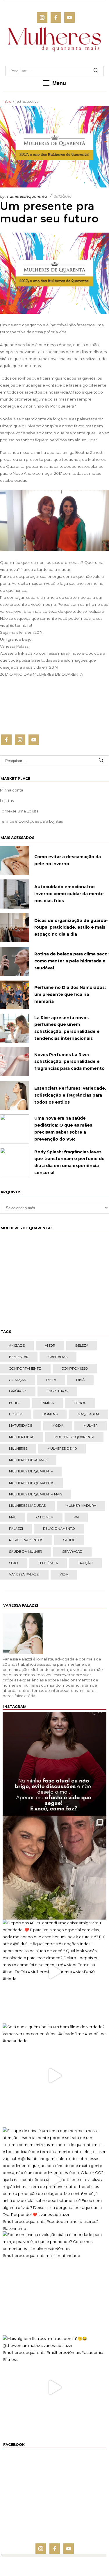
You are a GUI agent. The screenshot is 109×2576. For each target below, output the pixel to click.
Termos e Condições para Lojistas (31, 821)
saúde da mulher (26, 1552)
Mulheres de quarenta (31, 1471)
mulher (91, 1426)
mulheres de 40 (62, 1449)
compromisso (75, 1368)
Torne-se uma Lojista (19, 811)
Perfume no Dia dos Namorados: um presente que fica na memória (70, 994)
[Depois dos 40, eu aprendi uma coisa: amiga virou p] (54, 1972)
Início (7, 101)
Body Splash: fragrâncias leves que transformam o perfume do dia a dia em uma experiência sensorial (69, 1162)
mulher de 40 (22, 1437)
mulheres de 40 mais (28, 1460)
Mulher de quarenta (74, 1437)
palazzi (16, 1529)
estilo (15, 1403)
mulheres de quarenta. (31, 1483)
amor (50, 1345)
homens (50, 1414)
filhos (80, 1403)
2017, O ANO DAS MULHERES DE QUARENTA (41, 674)
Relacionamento (59, 1529)
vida (64, 1574)
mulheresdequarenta (26, 196)
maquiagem (88, 1414)
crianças (17, 1380)
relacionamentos (26, 1540)
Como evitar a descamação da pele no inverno (68, 860)
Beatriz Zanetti (89, 452)
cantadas (58, 1357)
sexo (14, 1563)
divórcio (18, 1391)
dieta (51, 1380)
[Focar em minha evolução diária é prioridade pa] (54, 2283)
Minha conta (12, 790)
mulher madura (81, 1506)
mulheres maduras (27, 1506)
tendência (48, 1563)
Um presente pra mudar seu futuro (49, 212)
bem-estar (19, 1357)
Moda (58, 1426)
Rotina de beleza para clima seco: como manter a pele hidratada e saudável (72, 961)
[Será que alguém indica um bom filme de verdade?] (54, 2075)
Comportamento (25, 1368)
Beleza (82, 1345)
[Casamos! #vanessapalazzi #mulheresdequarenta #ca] (54, 1868)
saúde (69, 1540)
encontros (57, 1391)
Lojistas (7, 801)
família (47, 1403)
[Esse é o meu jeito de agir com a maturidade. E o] (54, 1764)
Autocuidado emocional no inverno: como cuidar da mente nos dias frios (69, 894)
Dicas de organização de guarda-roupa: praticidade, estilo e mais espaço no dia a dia (71, 927)
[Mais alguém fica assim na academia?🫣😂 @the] (54, 2387)
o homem (45, 1517)
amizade (17, 1345)
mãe (13, 1517)
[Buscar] (96, 71)
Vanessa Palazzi (24, 1574)
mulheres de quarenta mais (36, 1494)
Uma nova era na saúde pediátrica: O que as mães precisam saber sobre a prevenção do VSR (63, 1128)
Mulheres (18, 1449)
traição (85, 1563)
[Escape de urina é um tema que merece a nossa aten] (54, 2179)
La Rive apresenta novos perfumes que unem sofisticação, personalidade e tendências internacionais (67, 1028)
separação (72, 1552)
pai (76, 1517)
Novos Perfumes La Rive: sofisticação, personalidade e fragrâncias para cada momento (69, 1062)
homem (16, 1414)
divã (80, 1380)
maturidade (21, 1426)
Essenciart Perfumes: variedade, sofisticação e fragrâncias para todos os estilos (70, 1095)
